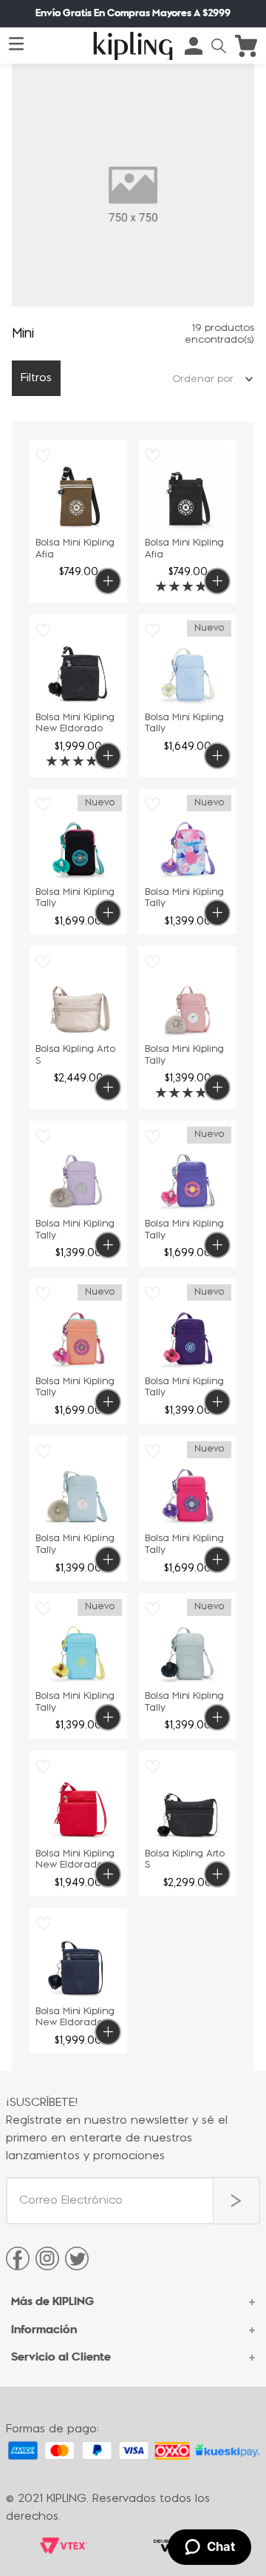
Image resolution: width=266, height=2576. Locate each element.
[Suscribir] (236, 2201)
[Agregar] (108, 581)
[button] (219, 46)
